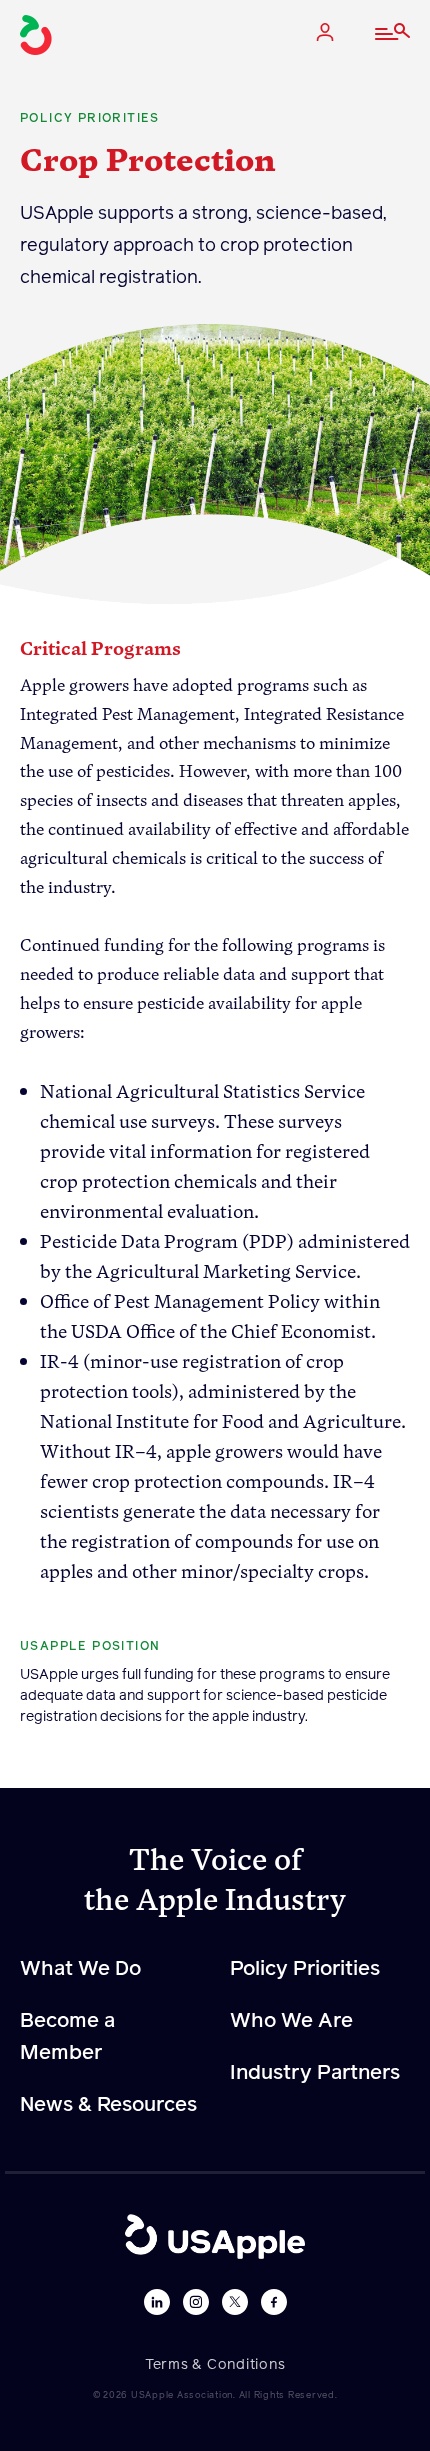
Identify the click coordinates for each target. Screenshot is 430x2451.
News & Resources (108, 2105)
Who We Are (291, 2021)
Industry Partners (315, 2073)
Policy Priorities (305, 1969)
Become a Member (67, 2037)
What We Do (80, 1969)
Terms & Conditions (215, 2365)
